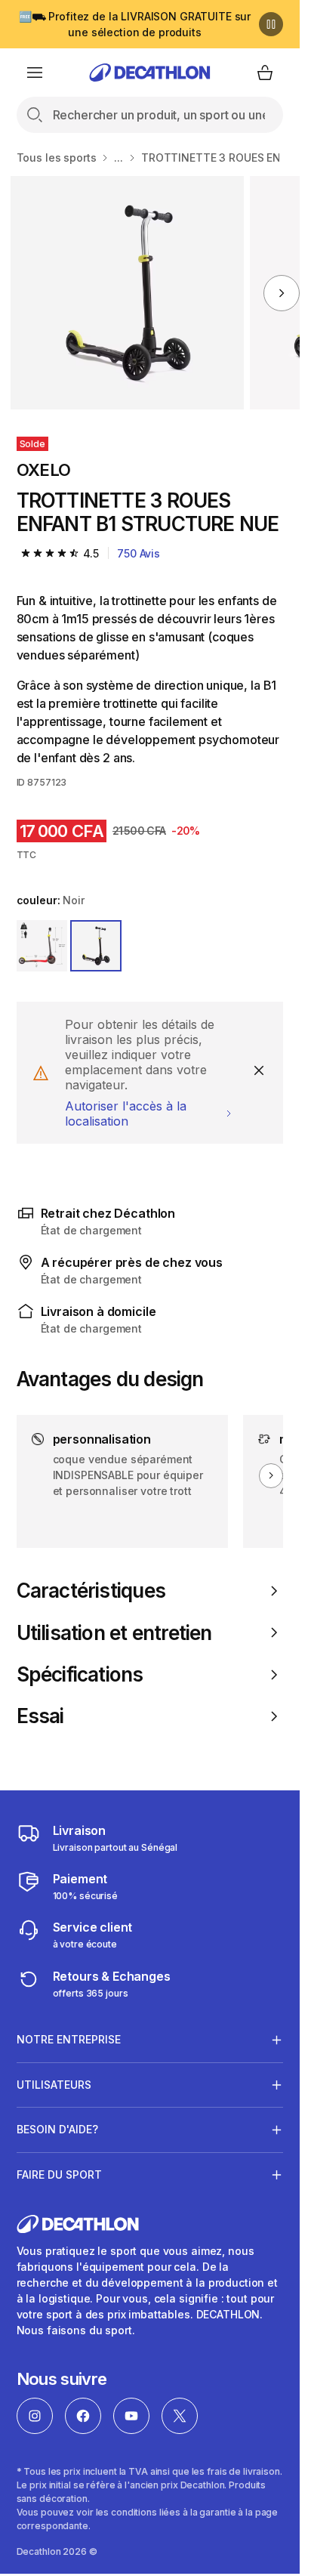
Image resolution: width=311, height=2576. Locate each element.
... (119, 158)
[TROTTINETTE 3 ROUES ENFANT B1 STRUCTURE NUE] (127, 293)
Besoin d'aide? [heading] (57, 2129)
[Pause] (271, 24)
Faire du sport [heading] (59, 2174)
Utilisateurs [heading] (54, 2085)
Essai (40, 1716)
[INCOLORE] (42, 946)
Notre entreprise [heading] (69, 2039)
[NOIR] (96, 946)
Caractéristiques (91, 1591)
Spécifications (80, 1674)
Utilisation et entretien (114, 1633)
